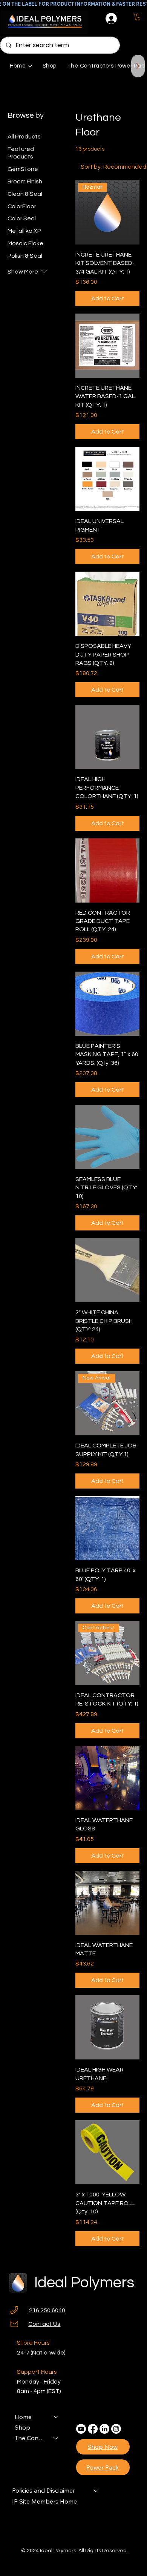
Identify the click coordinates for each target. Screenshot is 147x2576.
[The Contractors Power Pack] (56, 2438)
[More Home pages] (30, 66)
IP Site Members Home (44, 2501)
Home (23, 2417)
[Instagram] (116, 2429)
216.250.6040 (47, 2310)
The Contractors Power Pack (31, 2438)
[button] (137, 17)
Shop (22, 2427)
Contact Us (44, 2324)
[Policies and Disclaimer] (96, 2490)
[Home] (56, 2417)
